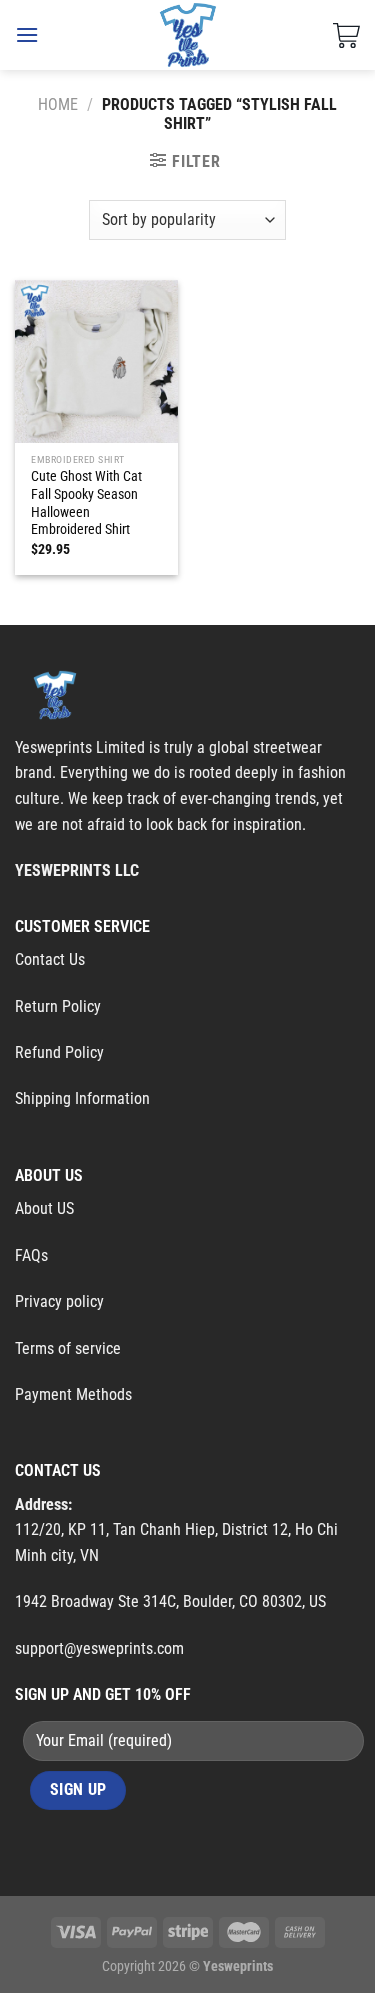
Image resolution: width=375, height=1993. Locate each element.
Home (58, 104)
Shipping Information (82, 1098)
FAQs (31, 1255)
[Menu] (27, 34)
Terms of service (68, 1348)
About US (44, 1208)
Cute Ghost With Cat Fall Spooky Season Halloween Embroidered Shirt (86, 502)
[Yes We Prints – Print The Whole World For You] (187, 35)
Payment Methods (73, 1394)
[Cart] (346, 35)
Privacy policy (59, 1301)
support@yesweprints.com (99, 1648)
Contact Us (50, 959)
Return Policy (58, 1006)
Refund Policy (59, 1052)
